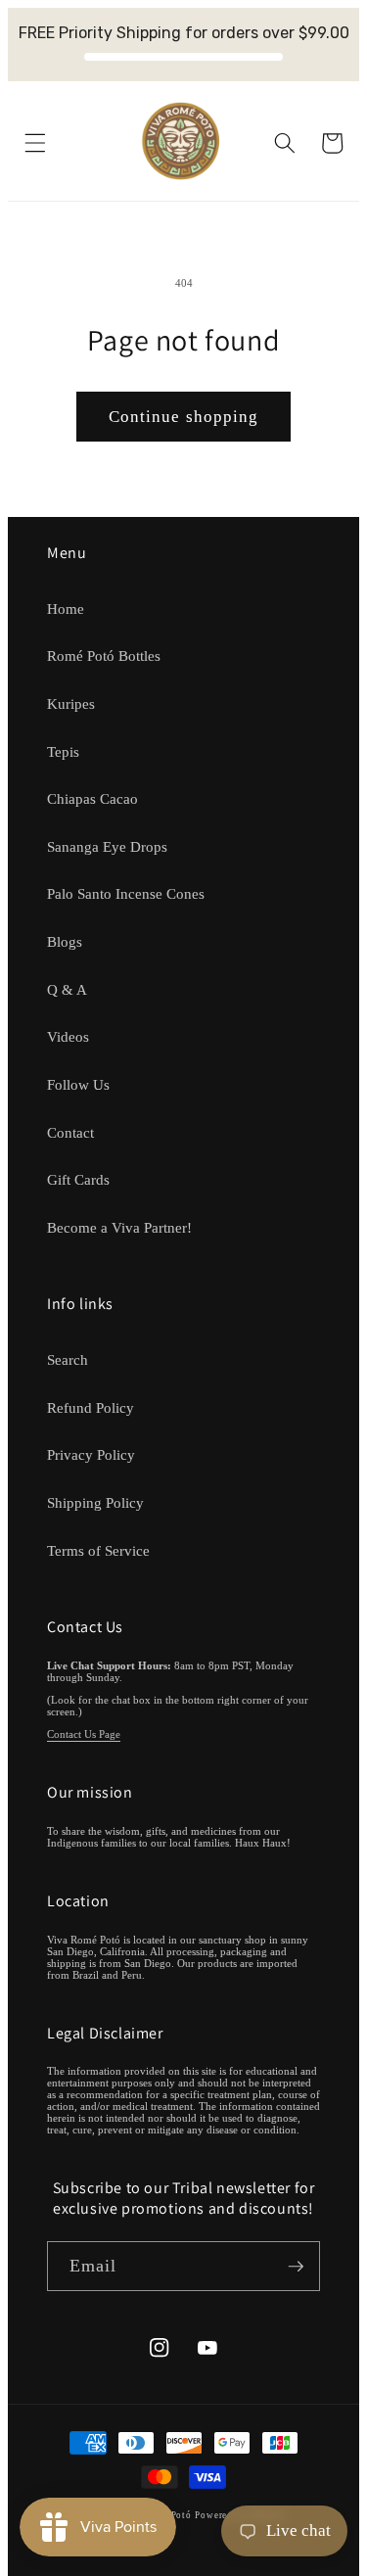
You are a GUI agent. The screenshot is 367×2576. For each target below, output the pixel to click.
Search (68, 1359)
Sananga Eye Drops (107, 846)
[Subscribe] (296, 2267)
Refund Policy (91, 1407)
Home (66, 609)
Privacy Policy (91, 1454)
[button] (34, 143)
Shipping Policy (95, 1502)
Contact (70, 1132)
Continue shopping (184, 417)
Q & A (67, 989)
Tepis (63, 751)
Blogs (65, 941)
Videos (68, 1036)
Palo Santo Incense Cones (126, 893)
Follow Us (78, 1084)
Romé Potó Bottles (104, 656)
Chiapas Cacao (92, 798)
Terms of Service (98, 1550)
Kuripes (71, 703)
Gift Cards (78, 1179)
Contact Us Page (84, 1734)
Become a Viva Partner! (119, 1227)
